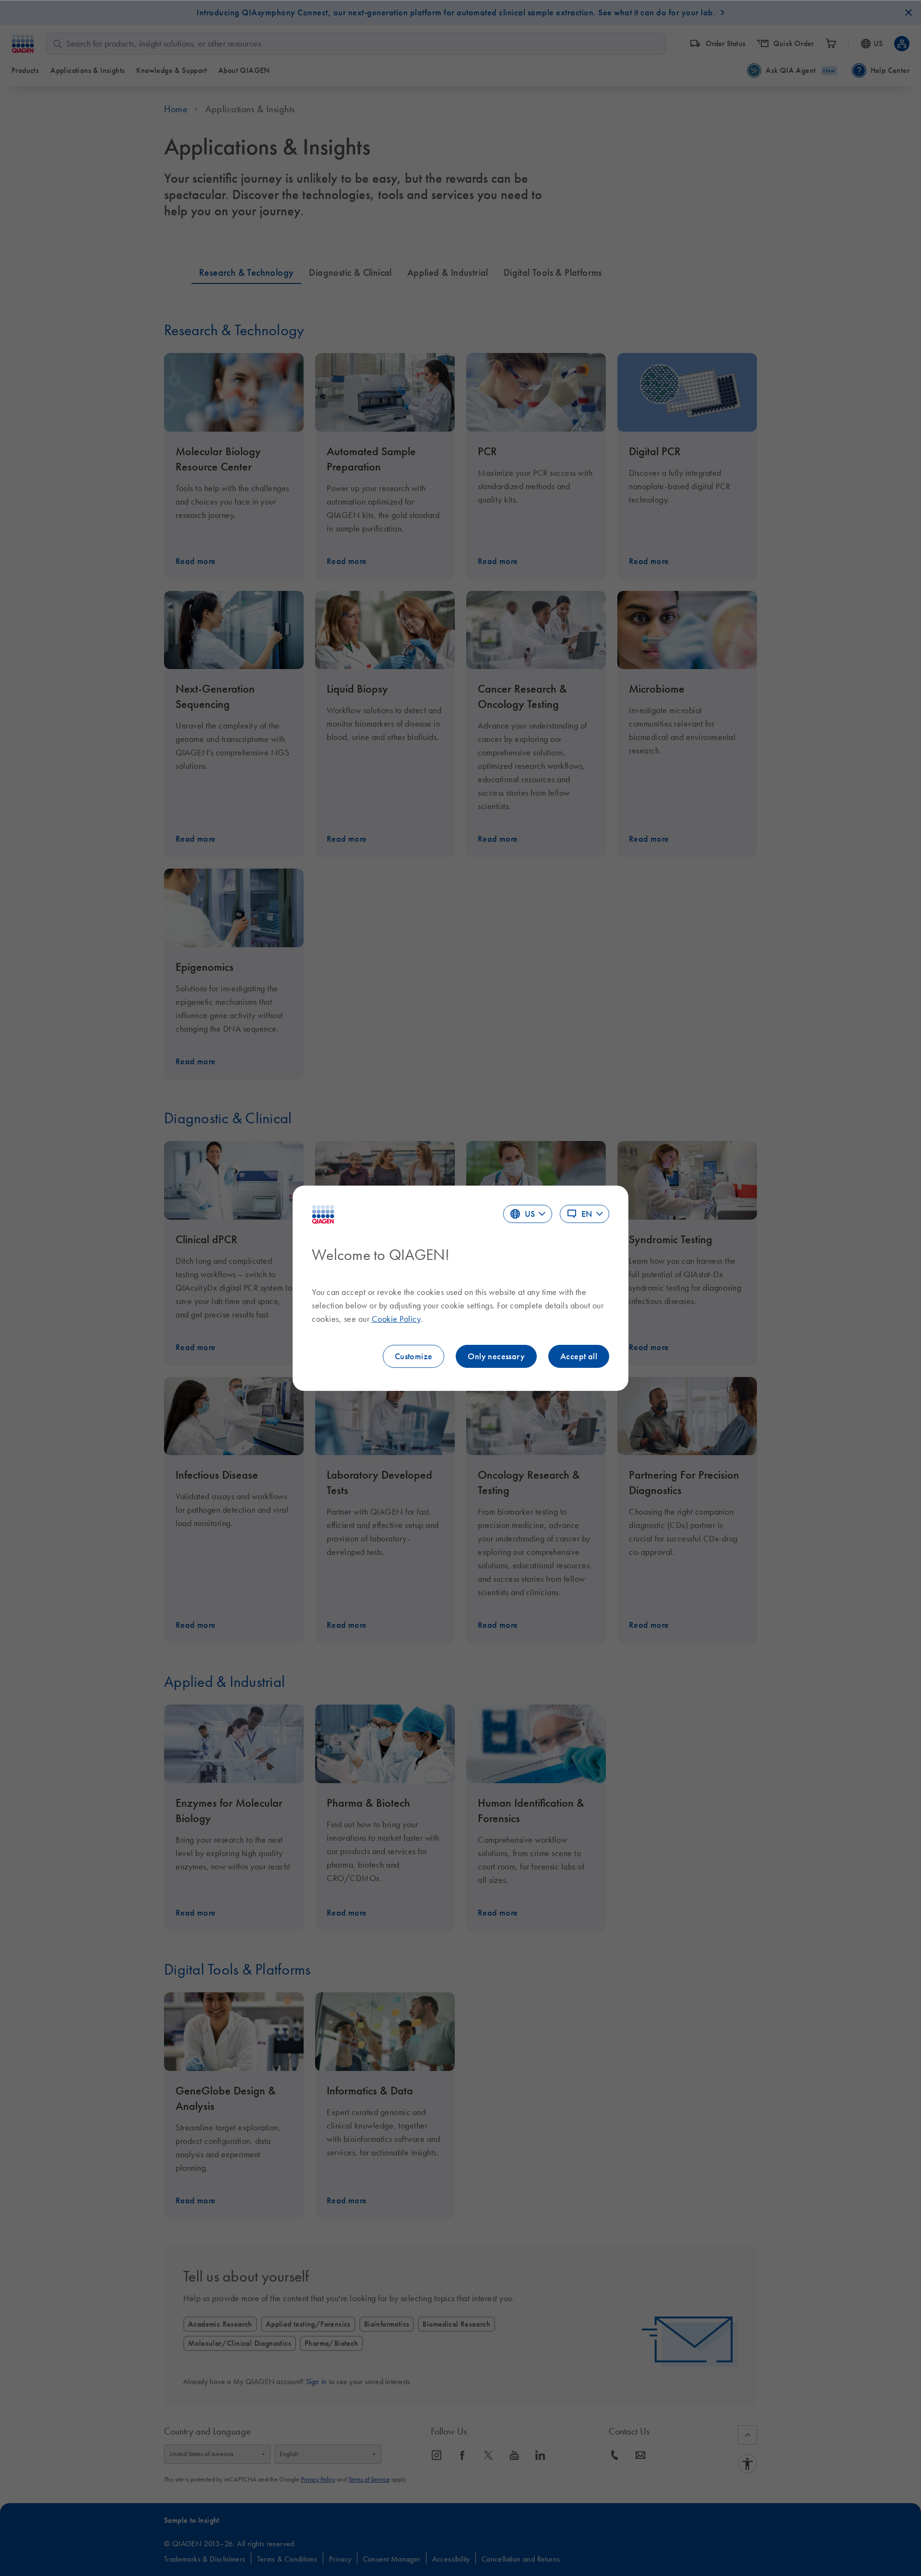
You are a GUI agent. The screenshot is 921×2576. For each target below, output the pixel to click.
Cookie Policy (396, 1319)
